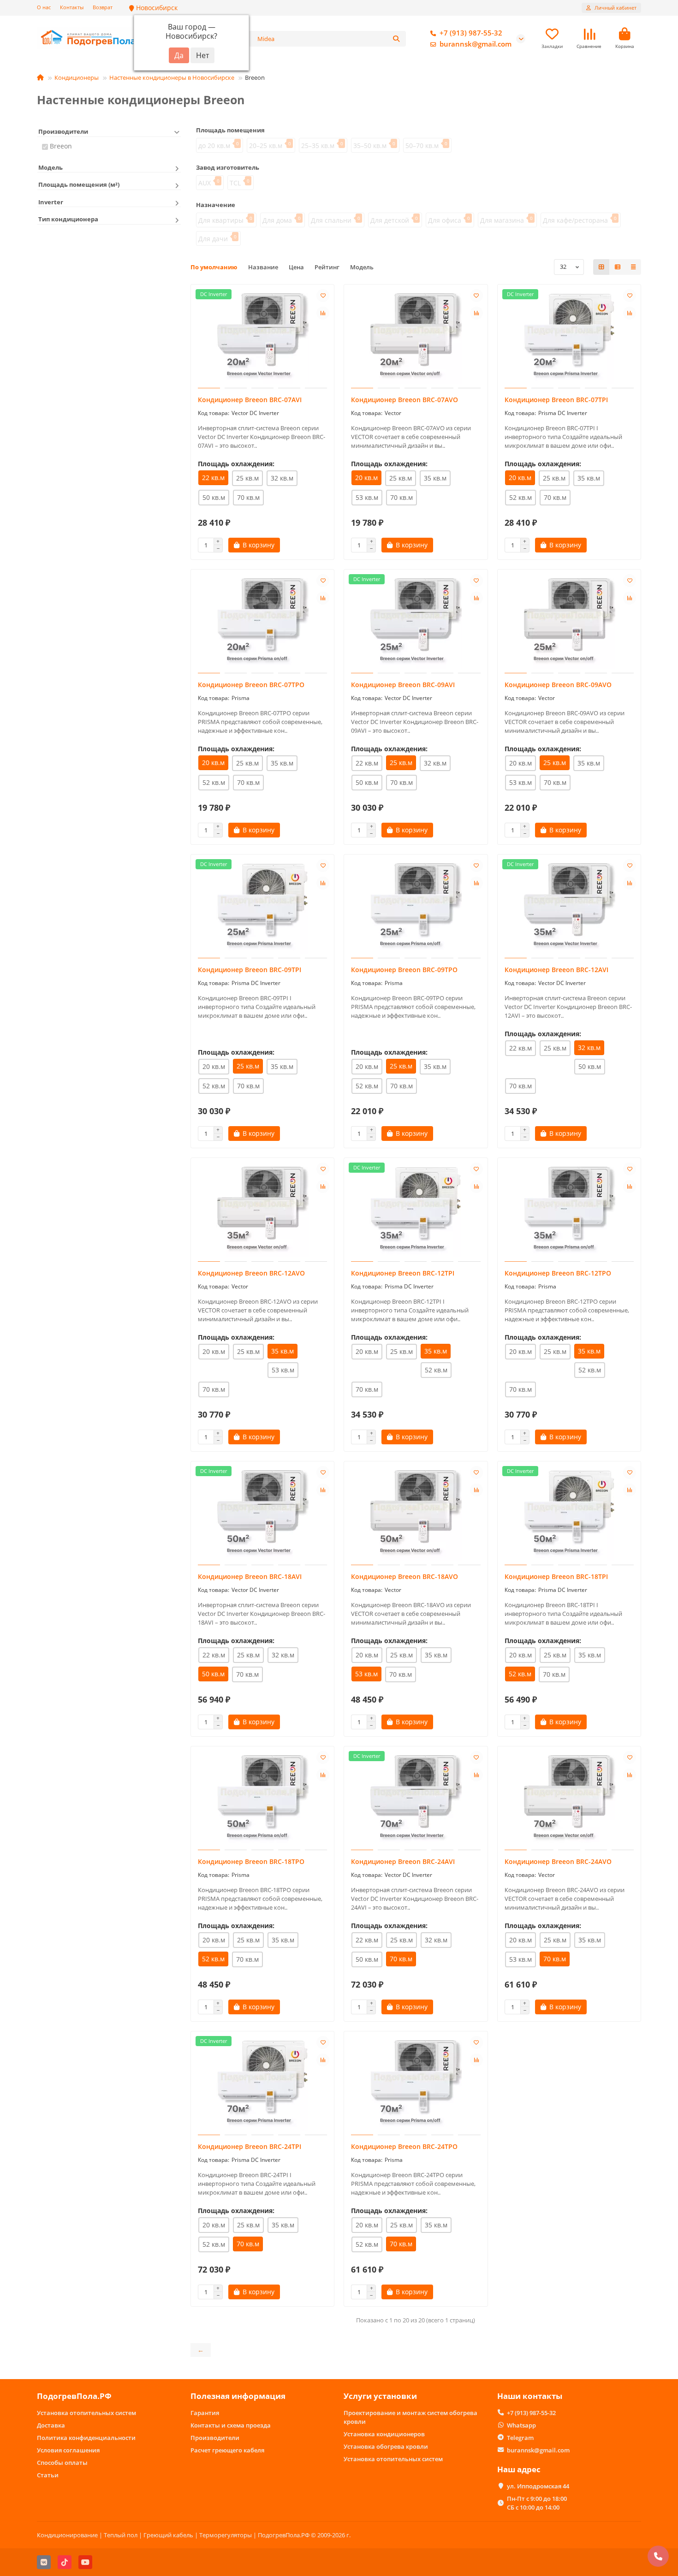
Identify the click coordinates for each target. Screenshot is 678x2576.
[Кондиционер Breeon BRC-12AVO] (263, 1211)
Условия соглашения (68, 2450)
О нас (44, 7)
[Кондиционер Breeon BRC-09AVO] (569, 623)
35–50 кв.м (370, 145)
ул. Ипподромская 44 (538, 2486)
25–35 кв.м (318, 145)
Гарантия (205, 2413)
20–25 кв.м (266, 145)
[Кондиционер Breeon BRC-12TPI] (416, 1211)
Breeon (61, 146)
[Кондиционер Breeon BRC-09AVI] (416, 623)
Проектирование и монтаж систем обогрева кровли (410, 2417)
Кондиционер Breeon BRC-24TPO (404, 2146)
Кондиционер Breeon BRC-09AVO (558, 685)
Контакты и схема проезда (231, 2425)
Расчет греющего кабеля (227, 2450)
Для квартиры (221, 220)
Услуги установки (380, 2396)
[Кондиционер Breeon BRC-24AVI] (416, 1799)
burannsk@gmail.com (476, 44)
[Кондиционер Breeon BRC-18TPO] (263, 1799)
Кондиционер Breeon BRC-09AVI (403, 685)
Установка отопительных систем (86, 2413)
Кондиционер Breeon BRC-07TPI (556, 400)
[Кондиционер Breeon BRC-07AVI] (263, 338)
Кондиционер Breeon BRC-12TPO (558, 1273)
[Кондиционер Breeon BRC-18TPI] (569, 1514)
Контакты (72, 7)
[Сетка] (601, 267)
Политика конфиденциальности (86, 2438)
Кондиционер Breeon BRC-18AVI (250, 1576)
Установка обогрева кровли (386, 2446)
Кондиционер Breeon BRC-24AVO (558, 1861)
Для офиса (445, 220)
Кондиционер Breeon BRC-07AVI (250, 400)
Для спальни (331, 220)
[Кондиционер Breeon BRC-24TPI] (263, 2084)
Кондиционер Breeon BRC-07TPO (251, 685)
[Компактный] (633, 267)
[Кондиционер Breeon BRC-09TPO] (416, 908)
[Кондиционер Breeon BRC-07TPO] (263, 623)
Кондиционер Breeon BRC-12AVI (556, 970)
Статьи (48, 2475)
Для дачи (213, 239)
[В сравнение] (323, 313)
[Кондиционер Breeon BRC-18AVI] (263, 1514)
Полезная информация (238, 2396)
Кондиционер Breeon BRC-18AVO (404, 1576)
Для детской (390, 220)
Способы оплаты (62, 2463)
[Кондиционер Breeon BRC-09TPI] (263, 908)
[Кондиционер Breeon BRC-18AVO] (416, 1514)
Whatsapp (521, 2425)
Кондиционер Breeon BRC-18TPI (556, 1576)
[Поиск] (396, 39)
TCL (235, 183)
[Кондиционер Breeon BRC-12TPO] (569, 1211)
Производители (215, 2438)
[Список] (618, 267)
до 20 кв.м (214, 145)
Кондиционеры (77, 77)
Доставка (51, 2425)
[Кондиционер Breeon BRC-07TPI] (569, 338)
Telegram (520, 2438)
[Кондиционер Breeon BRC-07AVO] (416, 338)
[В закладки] (323, 296)
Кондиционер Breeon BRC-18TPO (251, 1861)
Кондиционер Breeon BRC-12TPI (403, 1273)
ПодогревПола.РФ (74, 2396)
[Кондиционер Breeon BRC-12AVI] (569, 908)
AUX (205, 183)
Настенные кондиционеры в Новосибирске (172, 77)
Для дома (277, 220)
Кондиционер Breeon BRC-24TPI (250, 2146)
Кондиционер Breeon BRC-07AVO (404, 400)
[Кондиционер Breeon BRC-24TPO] (416, 2084)
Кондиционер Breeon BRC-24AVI (403, 1861)
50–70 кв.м (422, 145)
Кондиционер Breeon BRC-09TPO (404, 970)
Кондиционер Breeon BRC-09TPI (250, 970)
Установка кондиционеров (384, 2434)
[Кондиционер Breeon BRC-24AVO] (569, 1799)
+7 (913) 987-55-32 (471, 33)
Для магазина (502, 220)
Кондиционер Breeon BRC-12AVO (251, 1273)
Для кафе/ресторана (575, 220)
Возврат (103, 7)
